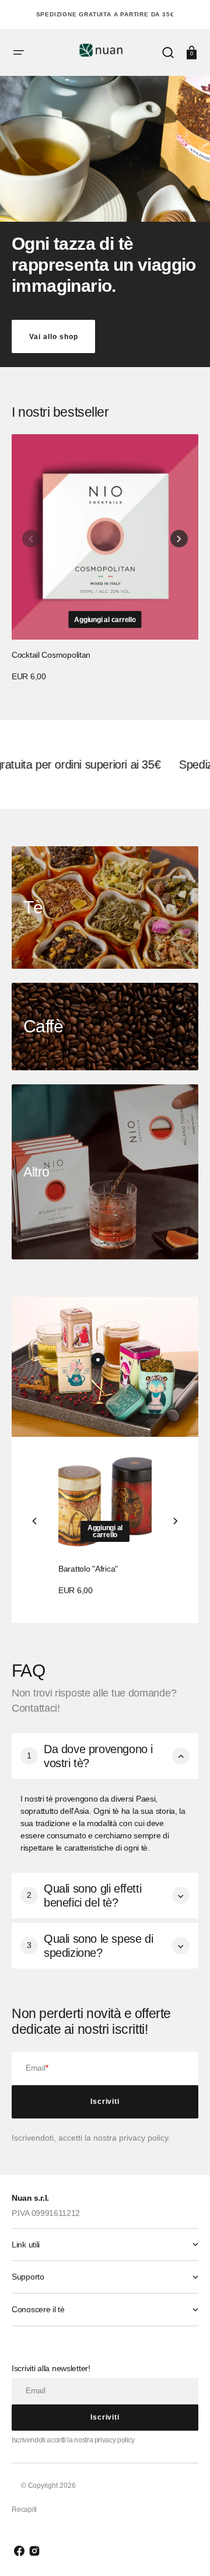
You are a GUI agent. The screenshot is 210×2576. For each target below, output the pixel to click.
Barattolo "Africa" (88, 1569)
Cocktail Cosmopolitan (51, 655)
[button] (19, 53)
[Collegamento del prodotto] (105, 559)
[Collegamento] (105, 907)
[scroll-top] (185, 2551)
